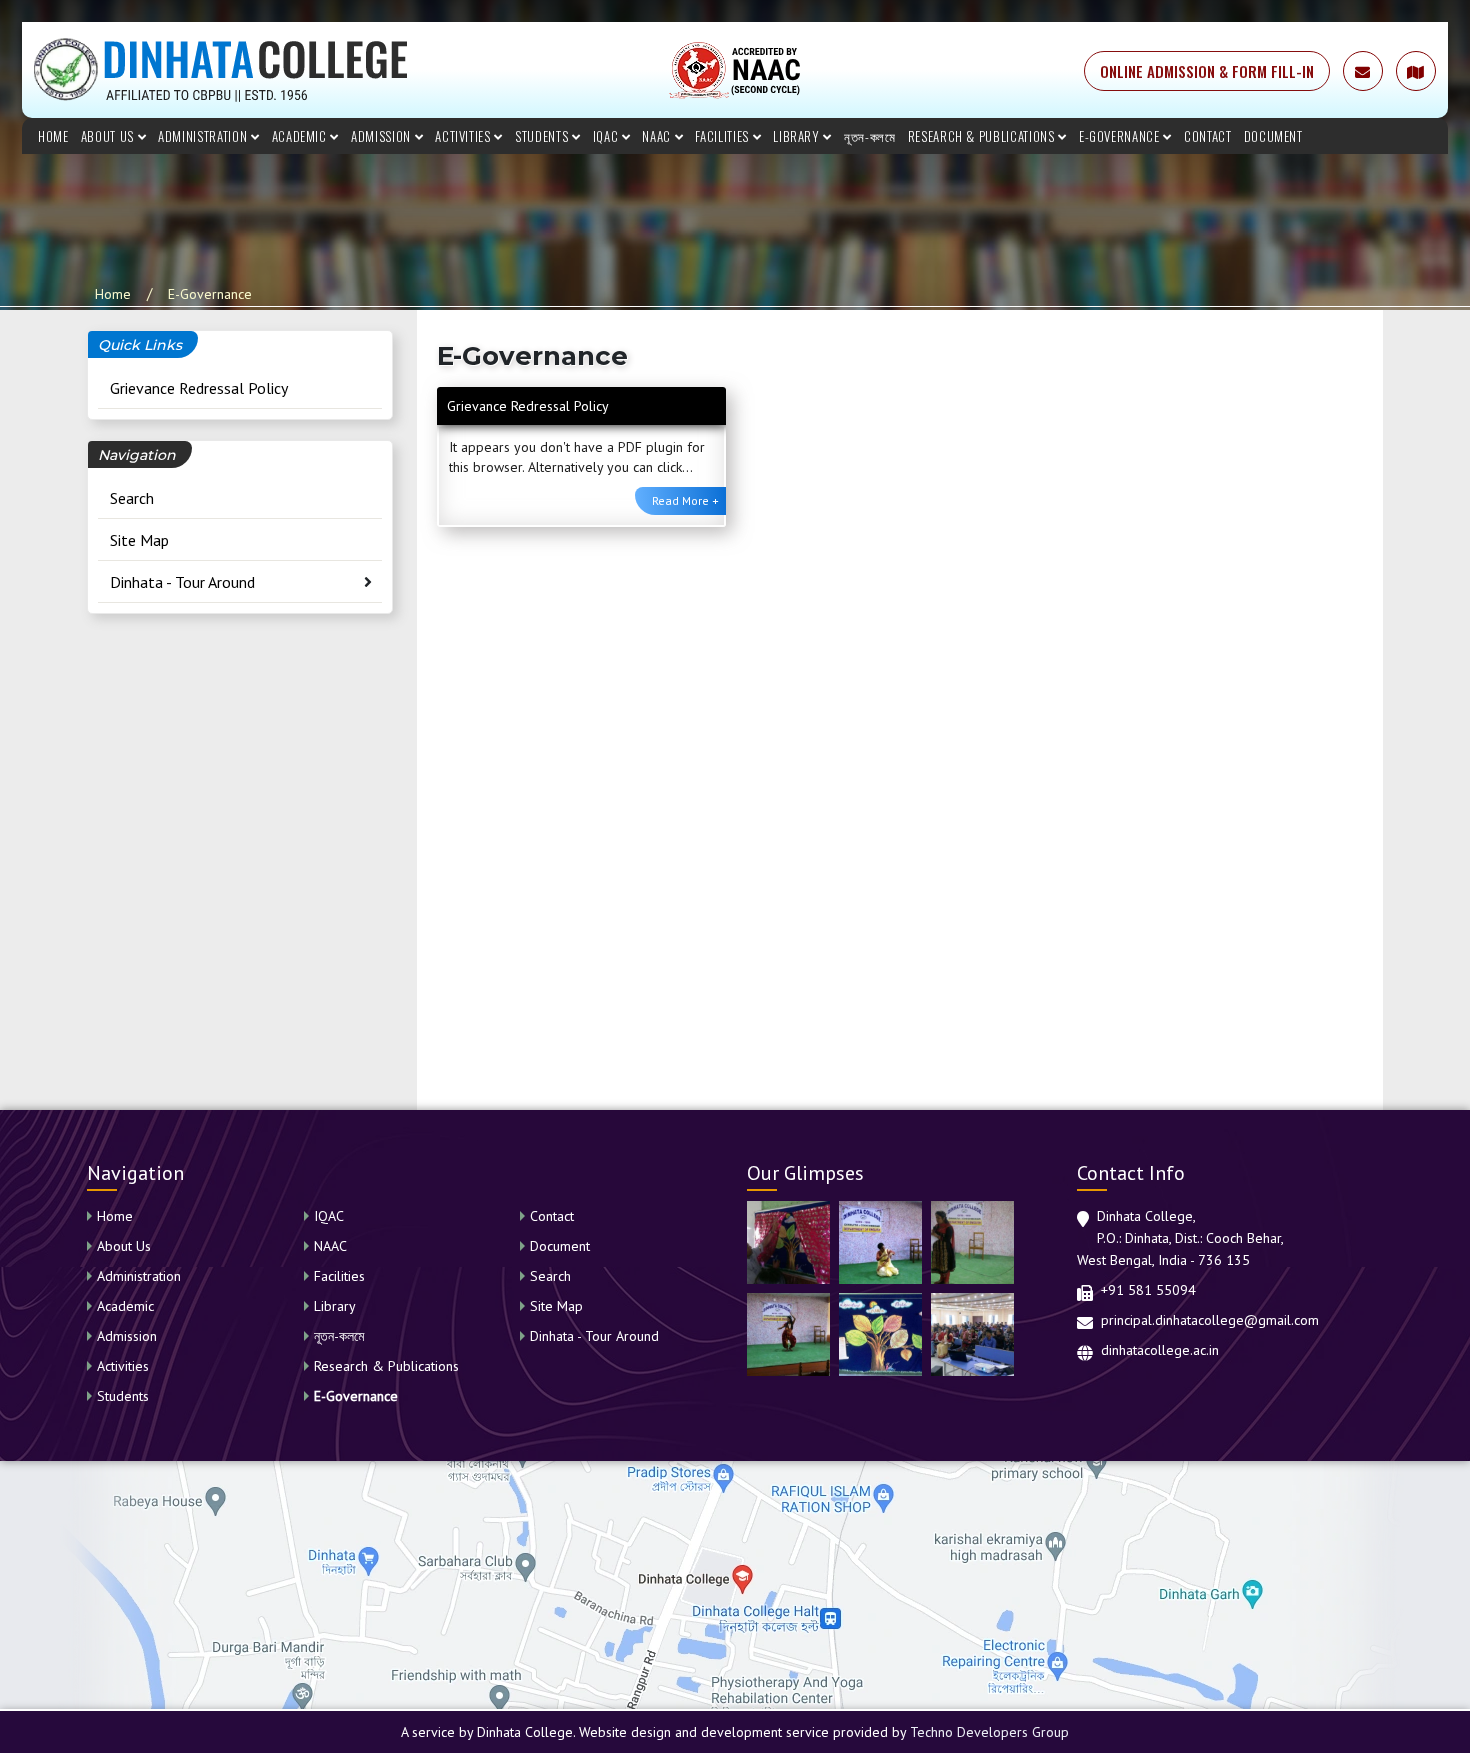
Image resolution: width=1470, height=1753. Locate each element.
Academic (301, 136)
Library (798, 136)
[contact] (1416, 71)
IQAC (607, 136)
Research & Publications (983, 136)
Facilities (723, 136)
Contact (1208, 136)
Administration (204, 136)
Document (1273, 136)
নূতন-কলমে (870, 136)
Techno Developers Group (989, 1732)
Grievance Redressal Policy (199, 388)
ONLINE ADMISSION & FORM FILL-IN (1207, 71)
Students (543, 136)
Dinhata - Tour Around (182, 582)
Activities (464, 136)
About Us (109, 136)
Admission (383, 136)
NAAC (658, 136)
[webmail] (1363, 71)
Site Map (139, 540)
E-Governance (1121, 136)
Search (132, 498)
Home (53, 136)
